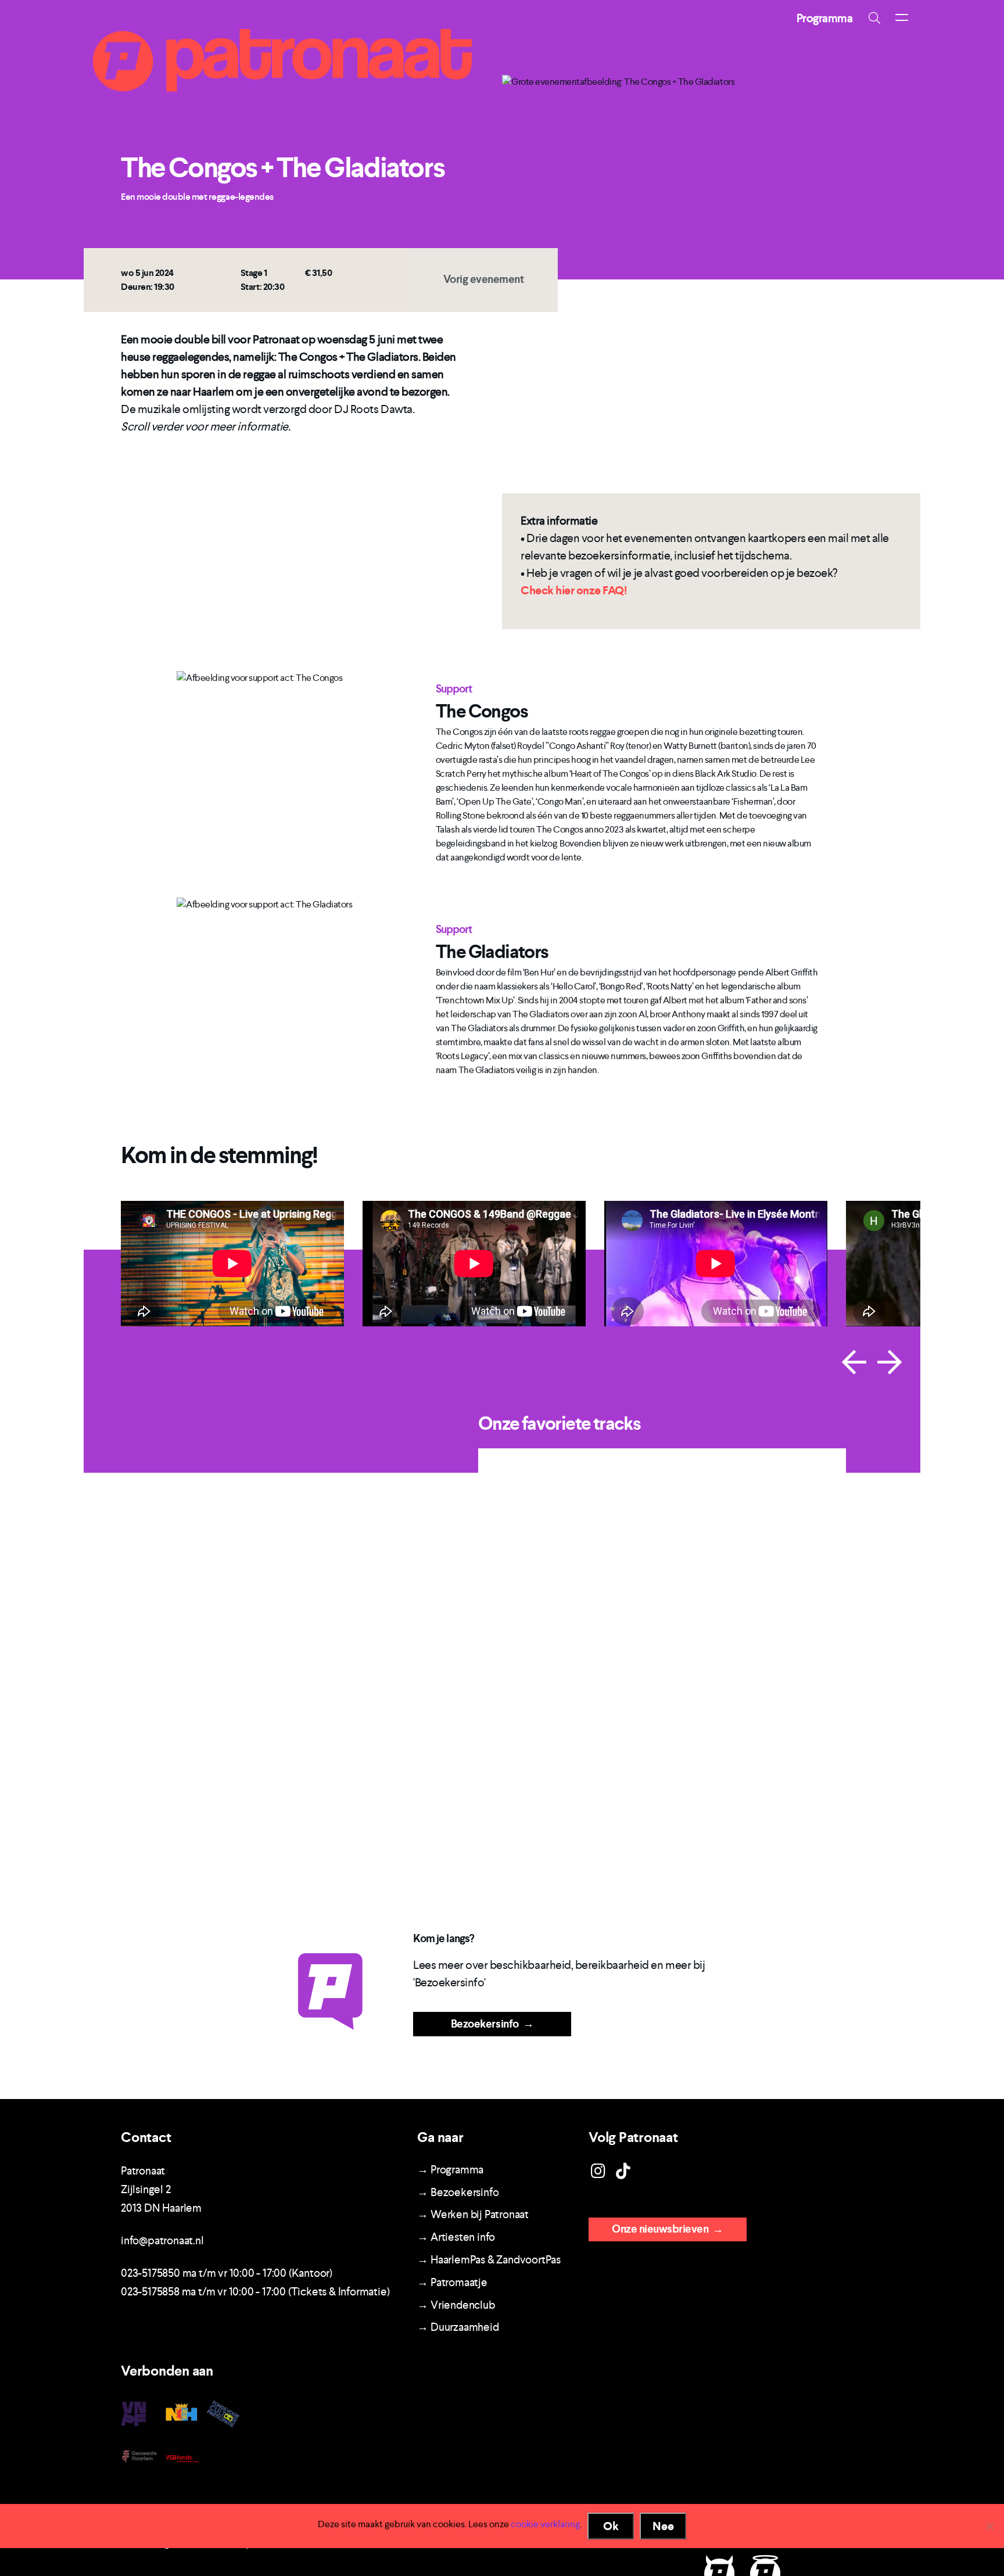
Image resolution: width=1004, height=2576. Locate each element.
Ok (611, 2526)
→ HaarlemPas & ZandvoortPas (489, 2260)
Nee (663, 2526)
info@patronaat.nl (162, 2240)
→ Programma (450, 2170)
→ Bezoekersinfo (458, 2192)
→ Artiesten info (456, 2237)
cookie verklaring (545, 2524)
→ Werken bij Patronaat (473, 2214)
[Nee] (989, 2526)
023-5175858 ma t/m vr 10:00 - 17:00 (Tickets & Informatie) (255, 2292)
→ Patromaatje (452, 2282)
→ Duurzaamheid (458, 2327)
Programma (825, 18)
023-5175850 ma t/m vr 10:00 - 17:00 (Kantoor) (227, 2273)
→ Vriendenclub (456, 2305)
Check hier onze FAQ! (573, 590)
